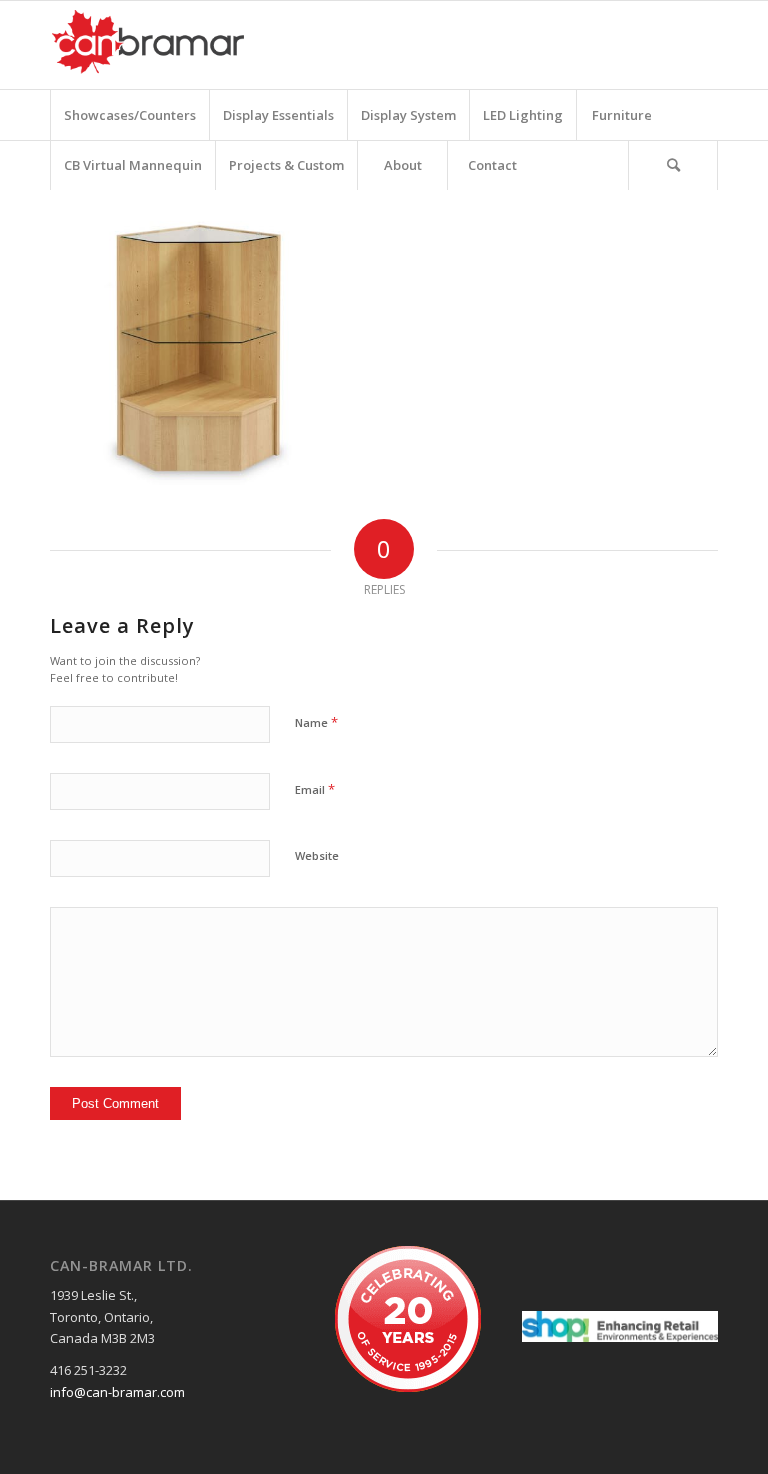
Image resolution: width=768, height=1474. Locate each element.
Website (317, 855)
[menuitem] (129, 115)
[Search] (673, 165)
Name (316, 722)
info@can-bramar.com (117, 1392)
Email (315, 789)
